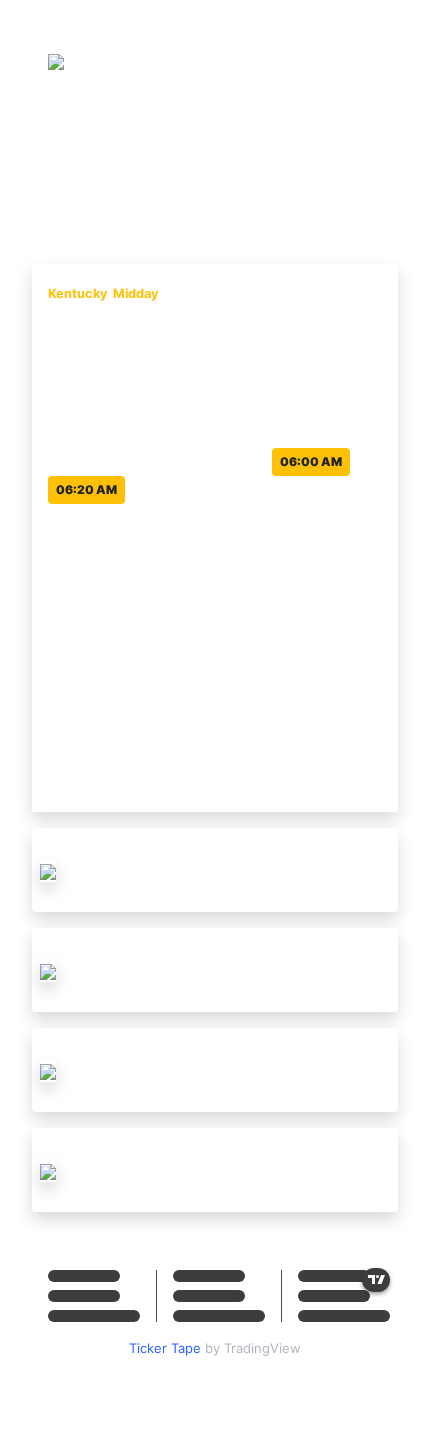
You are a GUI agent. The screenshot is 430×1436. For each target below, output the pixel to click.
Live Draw (185, 164)
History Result (292, 164)
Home (108, 164)
